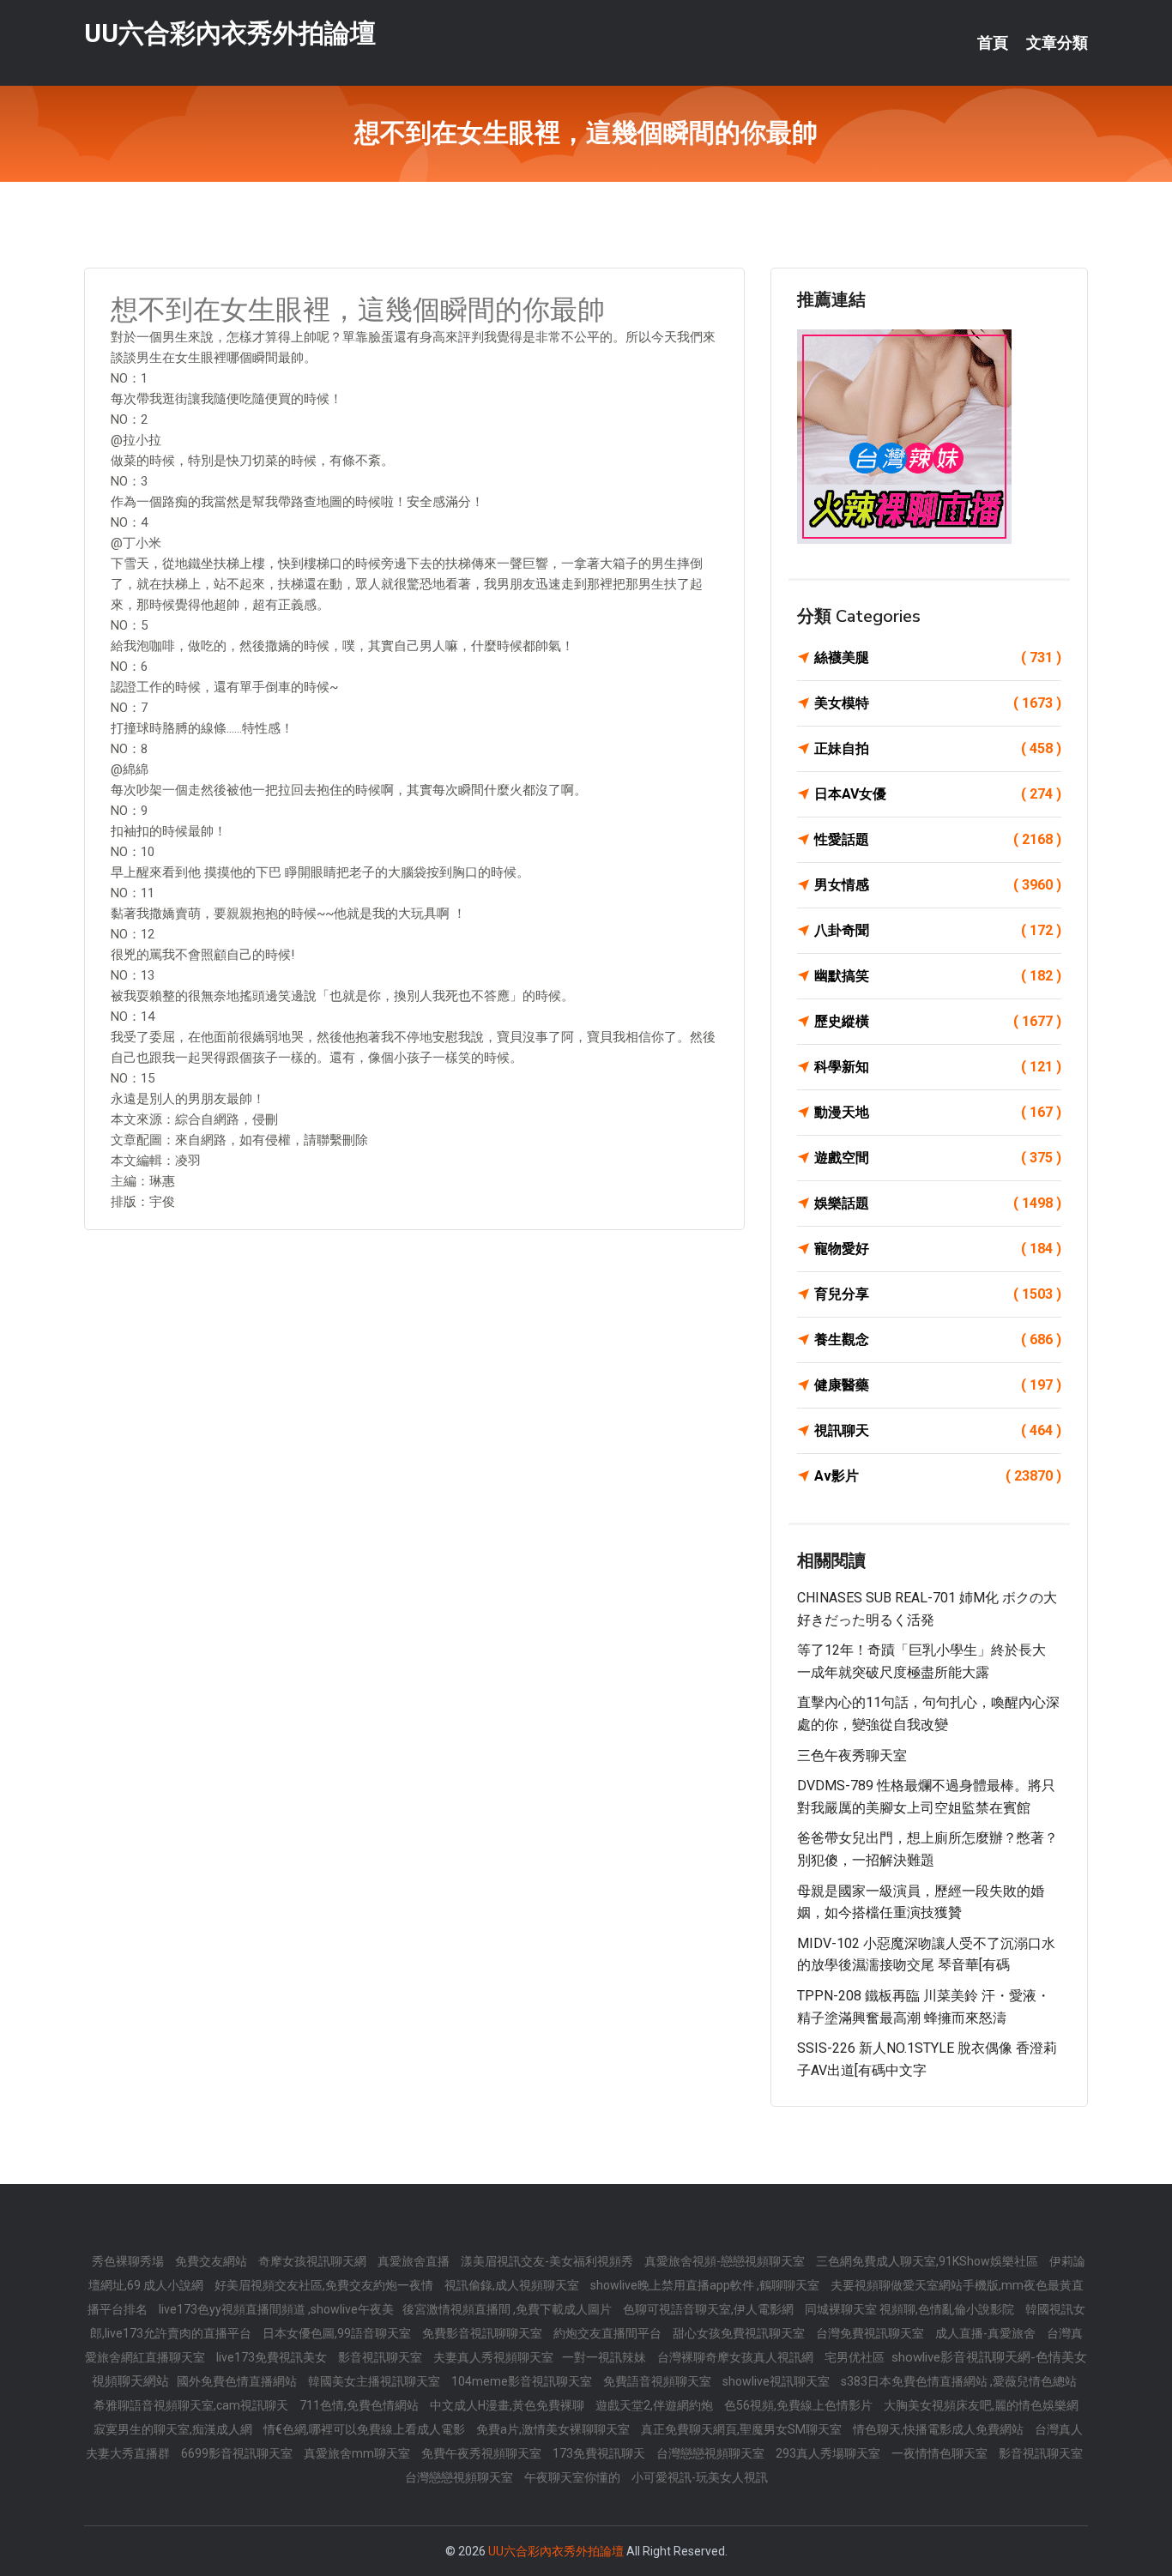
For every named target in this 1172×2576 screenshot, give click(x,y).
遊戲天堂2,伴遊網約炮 (655, 2405)
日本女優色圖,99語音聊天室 (338, 2333)
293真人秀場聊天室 (829, 2453)
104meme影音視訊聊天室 (523, 2381)
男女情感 (938, 885)
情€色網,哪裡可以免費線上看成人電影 (365, 2429)
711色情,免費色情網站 (360, 2405)
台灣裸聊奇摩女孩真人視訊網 (737, 2357)
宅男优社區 (856, 2357)
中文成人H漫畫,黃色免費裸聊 (508, 2405)
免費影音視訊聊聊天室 (483, 2333)
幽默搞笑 (938, 976)
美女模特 (938, 703)
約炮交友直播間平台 (609, 2333)
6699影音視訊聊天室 (238, 2453)
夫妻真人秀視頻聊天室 (493, 2357)
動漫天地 (938, 1112)
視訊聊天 (938, 1430)
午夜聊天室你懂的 (574, 2477)
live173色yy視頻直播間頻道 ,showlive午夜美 (276, 2309)
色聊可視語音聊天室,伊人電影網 (710, 2309)
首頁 (993, 43)
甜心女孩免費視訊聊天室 (740, 2333)
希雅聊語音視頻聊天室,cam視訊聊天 (192, 2405)
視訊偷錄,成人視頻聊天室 (513, 2285)
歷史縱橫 (938, 1021)
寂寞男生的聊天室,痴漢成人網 (174, 2429)
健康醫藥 (938, 1385)
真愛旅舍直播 (415, 2261)
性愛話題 (938, 839)
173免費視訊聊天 (600, 2453)
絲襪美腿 (938, 658)
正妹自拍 (938, 748)
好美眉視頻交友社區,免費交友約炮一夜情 (325, 2285)
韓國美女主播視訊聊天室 (375, 2381)
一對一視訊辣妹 (605, 2357)
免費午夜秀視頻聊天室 (483, 2453)
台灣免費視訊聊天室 (871, 2333)
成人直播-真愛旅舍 (987, 2333)
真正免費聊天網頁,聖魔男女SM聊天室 (743, 2429)
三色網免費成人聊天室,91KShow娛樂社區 (928, 2261)
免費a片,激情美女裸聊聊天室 (554, 2429)
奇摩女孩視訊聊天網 (314, 2261)
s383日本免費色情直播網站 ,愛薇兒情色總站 (959, 2381)
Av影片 (938, 1476)
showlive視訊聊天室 (777, 2381)
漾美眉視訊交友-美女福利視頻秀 (548, 2261)
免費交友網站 (212, 2261)
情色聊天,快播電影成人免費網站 (939, 2429)
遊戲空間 (938, 1158)
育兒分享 (938, 1294)
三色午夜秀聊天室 (852, 1756)
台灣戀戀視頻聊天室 (712, 2453)
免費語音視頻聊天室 (658, 2381)
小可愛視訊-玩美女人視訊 (700, 2477)
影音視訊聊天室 (381, 2357)
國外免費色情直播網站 (238, 2381)
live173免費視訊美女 (273, 2357)
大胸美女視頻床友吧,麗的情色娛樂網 (981, 2405)
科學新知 (938, 1067)
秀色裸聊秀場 (129, 2261)
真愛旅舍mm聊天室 (358, 2453)
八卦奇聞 (938, 930)
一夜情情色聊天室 (941, 2453)
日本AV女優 (938, 794)
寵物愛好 (938, 1249)
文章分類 (1057, 43)
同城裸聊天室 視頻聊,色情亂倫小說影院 (911, 2309)
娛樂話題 (938, 1203)
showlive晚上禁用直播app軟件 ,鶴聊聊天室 (706, 2285)
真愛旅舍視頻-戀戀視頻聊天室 (726, 2261)
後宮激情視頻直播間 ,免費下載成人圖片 (508, 2309)
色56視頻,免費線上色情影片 (800, 2405)
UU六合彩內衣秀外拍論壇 (230, 33)
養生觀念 (938, 1339)
